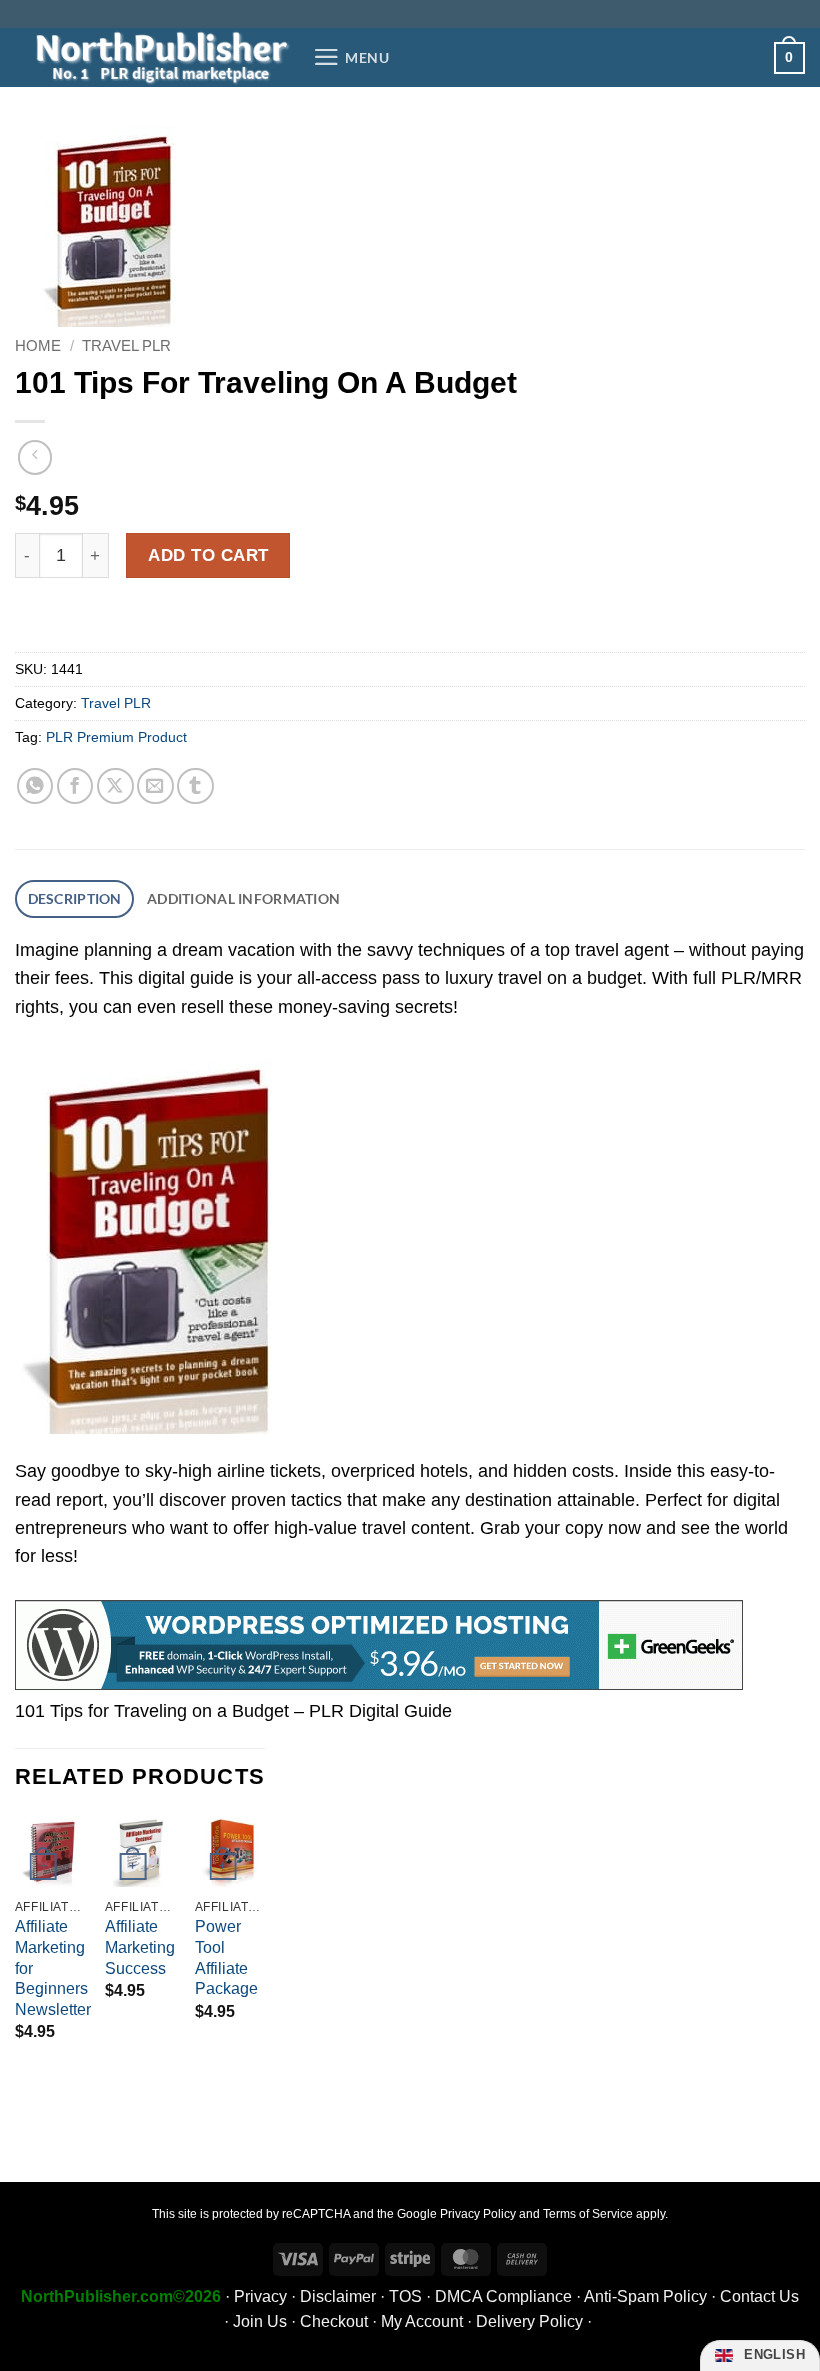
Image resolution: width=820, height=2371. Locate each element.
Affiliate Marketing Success (140, 1947)
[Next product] (35, 457)
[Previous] (16, 1947)
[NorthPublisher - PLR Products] (156, 57)
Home (38, 345)
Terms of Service (588, 2214)
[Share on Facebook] (75, 786)
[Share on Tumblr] (195, 786)
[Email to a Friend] (155, 786)
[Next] (264, 1947)
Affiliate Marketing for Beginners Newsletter (53, 1968)
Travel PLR (126, 345)
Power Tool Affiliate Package (226, 1957)
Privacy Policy (478, 2214)
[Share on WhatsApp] (35, 786)
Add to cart (208, 555)
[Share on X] (115, 786)
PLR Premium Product (116, 737)
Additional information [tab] (243, 898)
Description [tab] (75, 898)
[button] (351, 57)
